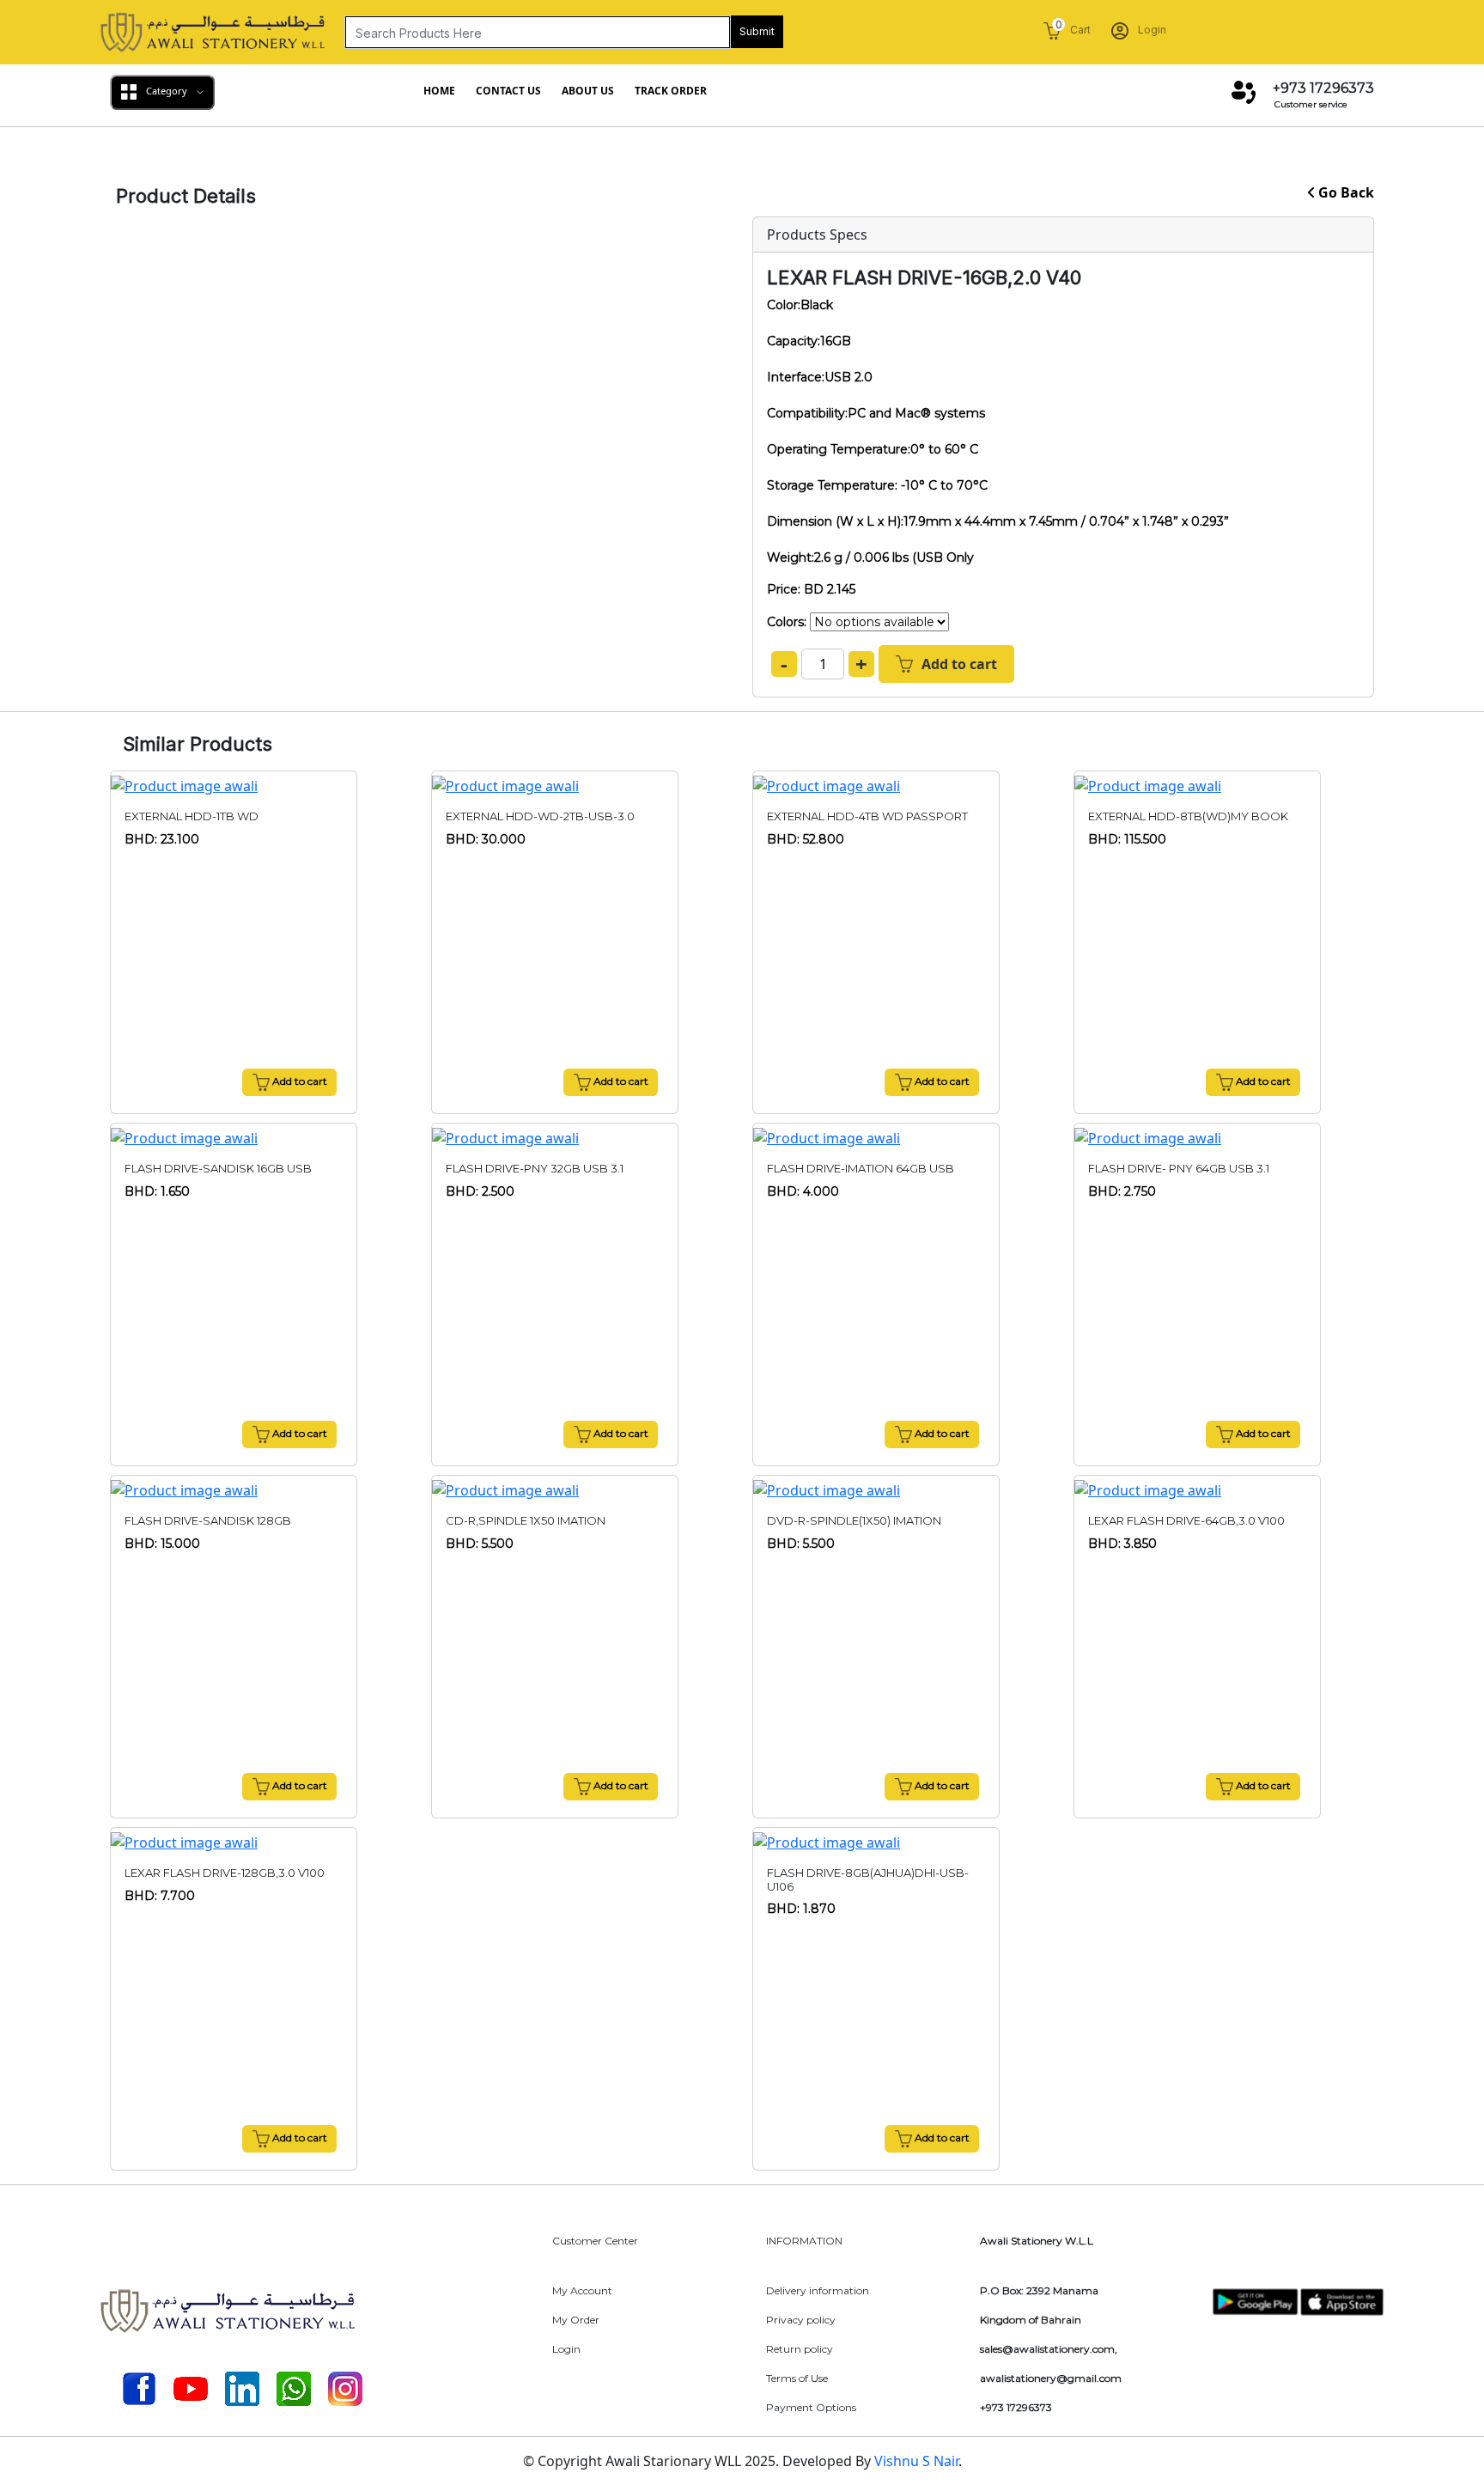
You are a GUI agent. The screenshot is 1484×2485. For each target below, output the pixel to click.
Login (1151, 30)
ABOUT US (588, 91)
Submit (757, 31)
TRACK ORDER (671, 91)
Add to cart (959, 664)
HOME (439, 91)
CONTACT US (508, 91)
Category (167, 91)
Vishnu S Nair (916, 2461)
